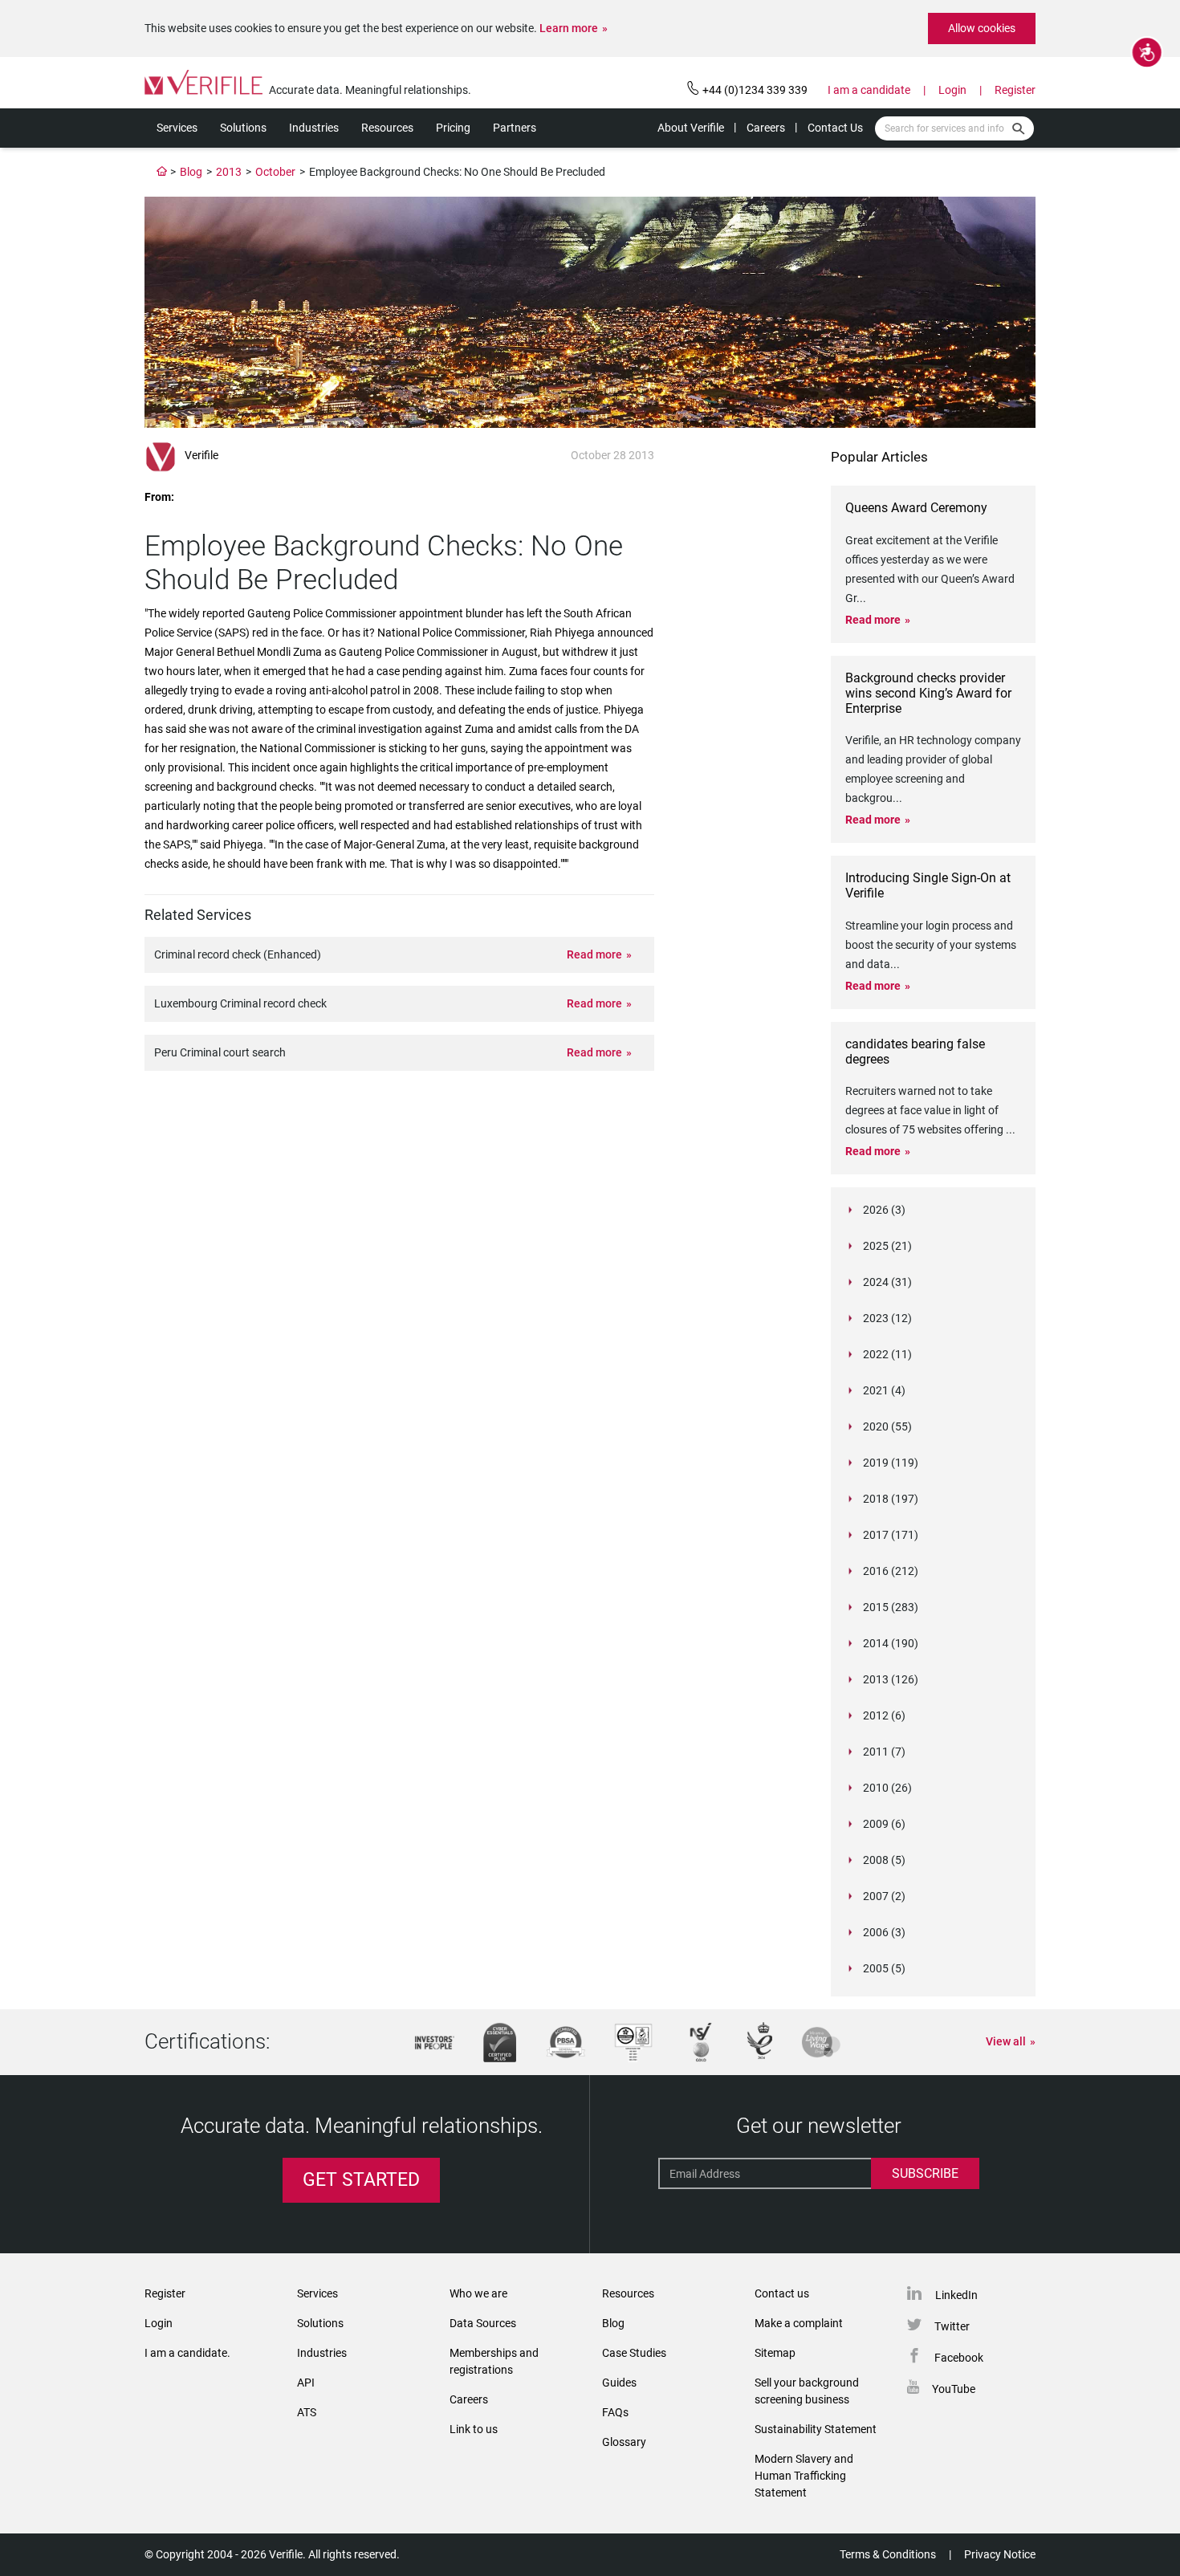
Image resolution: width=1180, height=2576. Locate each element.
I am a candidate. (187, 2353)
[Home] (162, 172)
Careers (766, 128)
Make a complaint (799, 2323)
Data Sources (483, 2323)
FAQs (615, 2412)
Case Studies (634, 2353)
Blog (191, 172)
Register (1015, 90)
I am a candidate (869, 90)
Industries (314, 128)
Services (177, 128)
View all (1006, 2041)
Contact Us (835, 128)
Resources (387, 128)
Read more (594, 954)
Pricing (453, 128)
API (306, 2383)
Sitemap (775, 2353)
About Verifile (691, 128)
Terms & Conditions (888, 2554)
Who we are (478, 2293)
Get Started (361, 2180)
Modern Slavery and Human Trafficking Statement (804, 2476)
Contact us (782, 2293)
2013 (229, 172)
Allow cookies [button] (982, 28)
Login (952, 90)
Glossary (624, 2442)
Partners (515, 128)
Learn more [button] (569, 28)
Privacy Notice (1000, 2554)
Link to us (474, 2429)
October (275, 172)
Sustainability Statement (816, 2429)
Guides (619, 2383)
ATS (307, 2412)
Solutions (243, 128)
